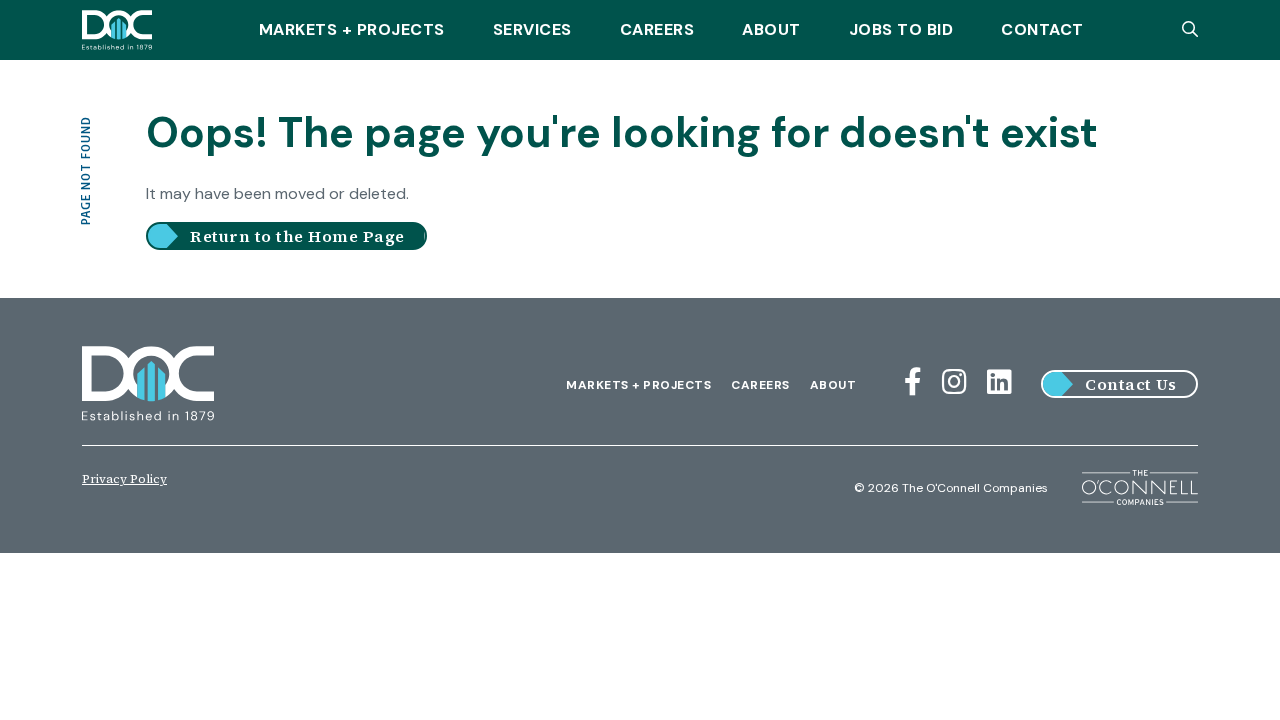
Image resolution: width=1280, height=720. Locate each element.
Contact (1042, 29)
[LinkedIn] (999, 382)
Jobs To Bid (901, 29)
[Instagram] (954, 382)
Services (532, 29)
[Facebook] (913, 382)
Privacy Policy (124, 479)
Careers (657, 29)
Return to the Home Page (297, 236)
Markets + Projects (352, 29)
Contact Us (1130, 384)
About (771, 29)
